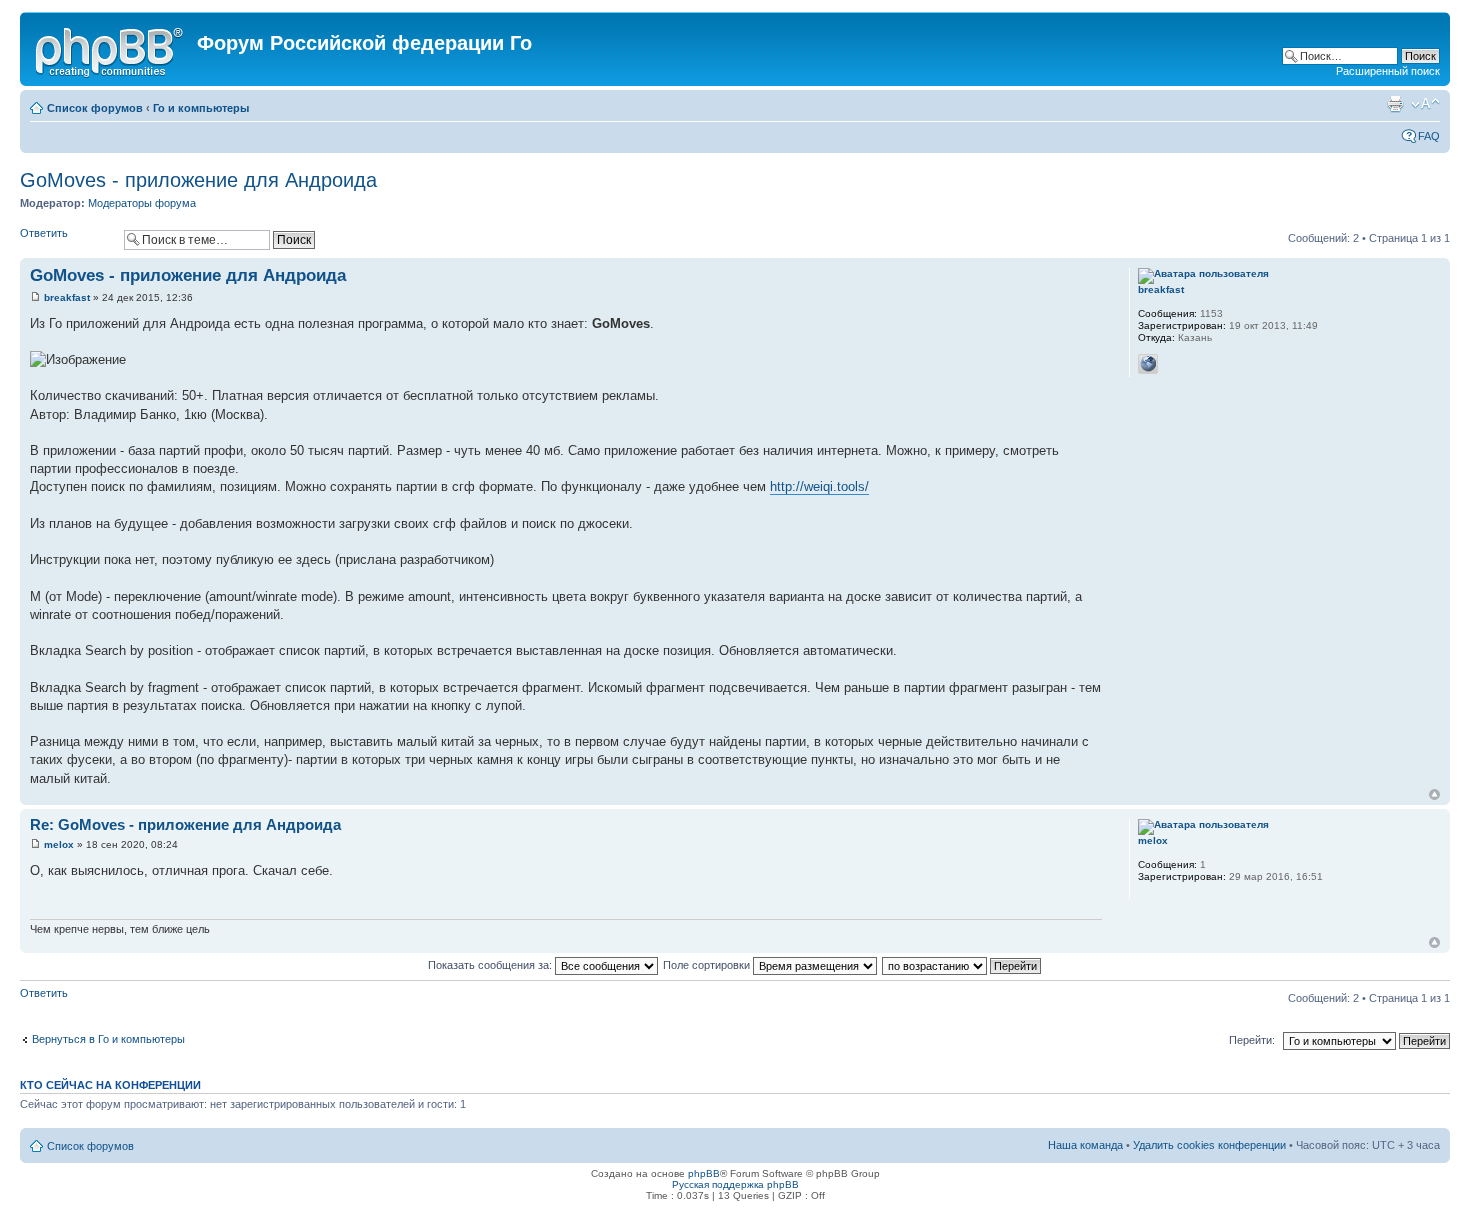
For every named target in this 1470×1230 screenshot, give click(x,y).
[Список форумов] (111, 49)
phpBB (704, 1173)
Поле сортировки (708, 965)
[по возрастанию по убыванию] (962, 965)
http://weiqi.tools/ (819, 486)
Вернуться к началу (1434, 794)
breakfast (67, 297)
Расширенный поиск (1388, 71)
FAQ (1429, 136)
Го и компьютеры (201, 108)
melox (59, 844)
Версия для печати (1395, 104)
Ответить (44, 233)
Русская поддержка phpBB (735, 1184)
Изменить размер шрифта (1425, 104)
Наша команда (1085, 1145)
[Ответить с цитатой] (1074, 273)
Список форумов (95, 108)
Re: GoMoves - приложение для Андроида (185, 824)
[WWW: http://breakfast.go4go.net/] (1148, 364)
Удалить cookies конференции (1209, 1145)
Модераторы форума (142, 203)
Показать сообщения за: (491, 965)
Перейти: (1252, 1040)
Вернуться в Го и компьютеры (108, 1039)
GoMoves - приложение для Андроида (198, 180)
